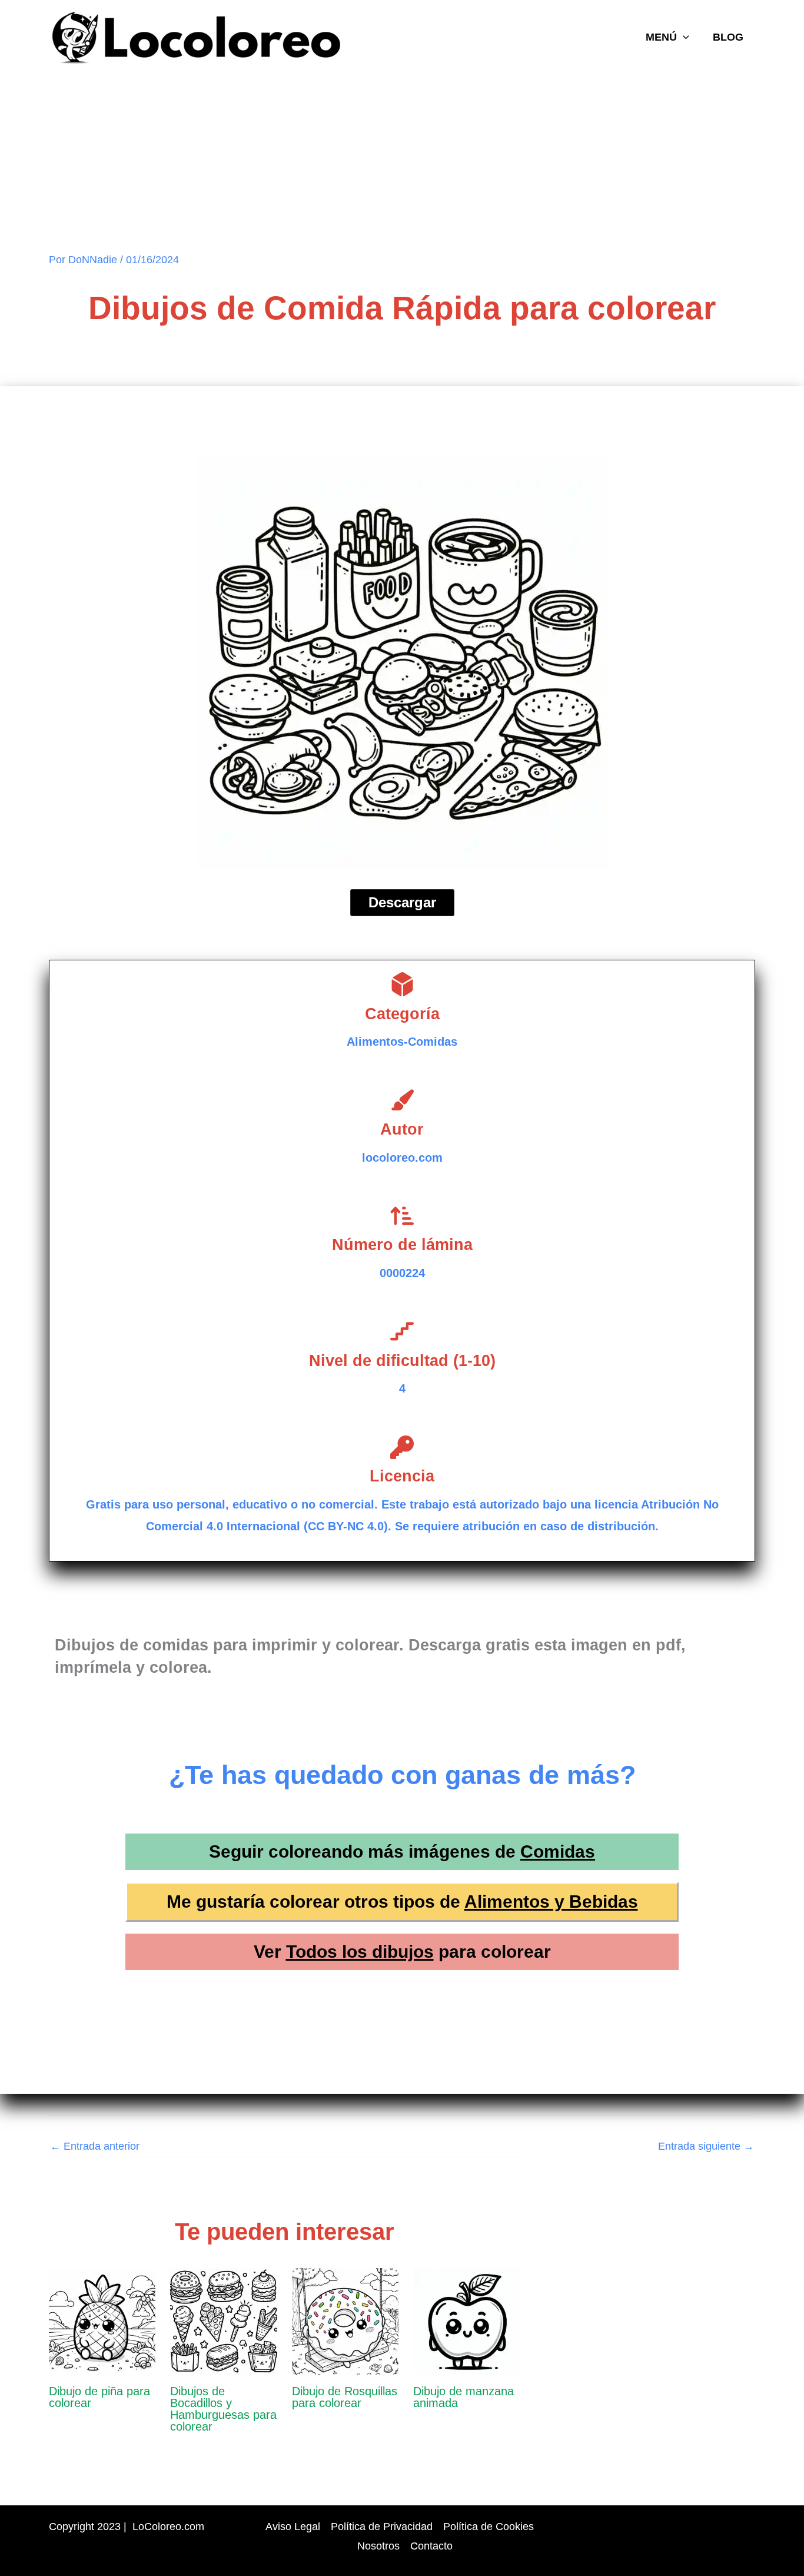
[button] (683, 37)
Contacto (431, 2546)
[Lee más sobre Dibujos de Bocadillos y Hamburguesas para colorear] (223, 2320)
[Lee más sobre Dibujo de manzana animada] (466, 2320)
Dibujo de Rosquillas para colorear (345, 2397)
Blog (728, 37)
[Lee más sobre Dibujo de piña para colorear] (102, 2320)
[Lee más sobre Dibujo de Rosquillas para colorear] (345, 2320)
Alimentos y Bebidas (551, 1902)
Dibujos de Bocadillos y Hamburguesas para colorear (223, 2409)
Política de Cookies (489, 2527)
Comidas (558, 1851)
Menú (661, 37)
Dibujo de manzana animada (464, 2397)
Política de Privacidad (382, 2527)
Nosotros (378, 2546)
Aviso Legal (293, 2527)
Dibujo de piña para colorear (99, 2397)
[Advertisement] (402, 164)
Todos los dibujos (360, 1952)
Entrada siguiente (706, 2146)
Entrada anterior (95, 2146)
